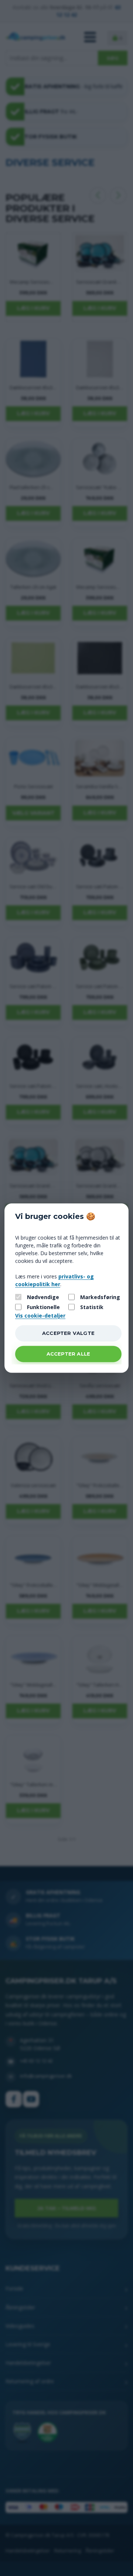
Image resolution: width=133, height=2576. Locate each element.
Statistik (92, 1307)
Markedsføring (100, 1297)
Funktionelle (43, 1307)
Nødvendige (43, 1297)
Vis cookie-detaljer (40, 1315)
